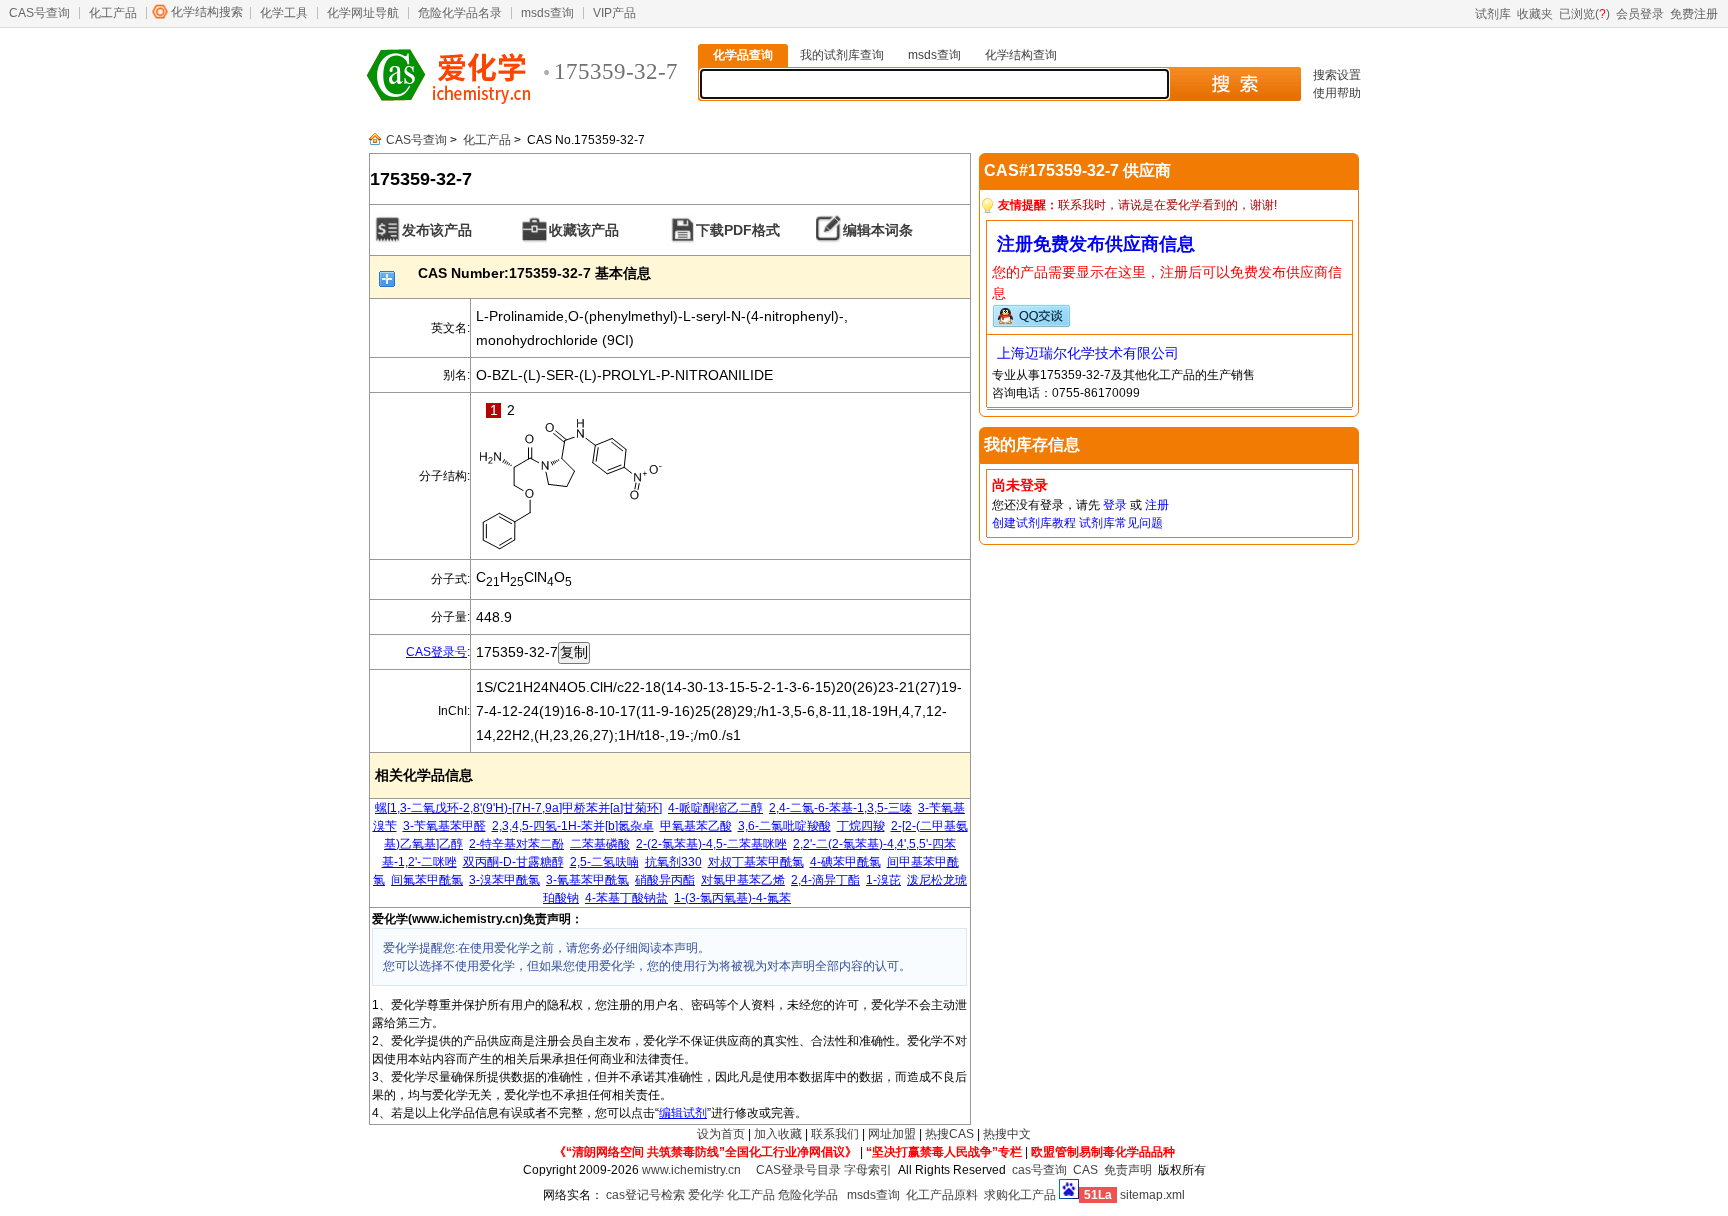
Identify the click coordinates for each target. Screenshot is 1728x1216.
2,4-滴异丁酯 (825, 880)
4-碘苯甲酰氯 (845, 862)
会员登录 (1640, 14)
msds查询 (547, 13)
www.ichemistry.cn (691, 1170)
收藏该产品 (584, 230)
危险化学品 (808, 1195)
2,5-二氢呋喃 (604, 862)
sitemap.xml (1152, 1195)
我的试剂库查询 (842, 55)
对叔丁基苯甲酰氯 (756, 862)
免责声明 (1128, 1170)
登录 (1115, 505)
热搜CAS (949, 1134)
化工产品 (113, 13)
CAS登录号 (436, 652)
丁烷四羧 (861, 826)
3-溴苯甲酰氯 (504, 880)
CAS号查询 (39, 13)
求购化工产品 (1020, 1195)
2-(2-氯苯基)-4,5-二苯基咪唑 (711, 844)
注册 (1157, 505)
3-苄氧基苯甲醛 (444, 826)
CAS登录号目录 (798, 1170)
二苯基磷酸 (600, 844)
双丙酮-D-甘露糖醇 (513, 862)
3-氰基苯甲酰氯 (587, 880)
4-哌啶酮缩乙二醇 (715, 808)
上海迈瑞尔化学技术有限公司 (1088, 353)
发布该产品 (437, 230)
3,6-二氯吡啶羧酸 (784, 826)
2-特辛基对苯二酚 (516, 844)
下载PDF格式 (738, 230)
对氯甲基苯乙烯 (743, 880)
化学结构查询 (1021, 55)
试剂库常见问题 (1121, 523)
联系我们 (835, 1134)
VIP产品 (614, 13)
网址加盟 (892, 1134)
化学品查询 (743, 55)
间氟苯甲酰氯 (427, 880)
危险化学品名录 (460, 13)
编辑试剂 (683, 1113)
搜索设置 (1337, 75)
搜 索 (1234, 84)
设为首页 (721, 1134)
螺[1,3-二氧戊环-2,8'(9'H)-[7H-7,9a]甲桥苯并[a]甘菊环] (518, 808)
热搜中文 (1007, 1134)
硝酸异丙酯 (665, 880)
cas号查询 (1039, 1170)
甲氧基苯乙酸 (696, 826)
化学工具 (284, 13)
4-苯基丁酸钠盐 (626, 898)
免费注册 (1694, 14)
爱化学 (706, 1195)
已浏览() (1584, 14)
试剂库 (1493, 14)
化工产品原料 (942, 1195)
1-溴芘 (883, 880)
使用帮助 (1337, 93)
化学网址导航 (363, 13)
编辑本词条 (878, 230)
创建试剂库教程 (1034, 523)
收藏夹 (1535, 14)
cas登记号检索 (645, 1195)
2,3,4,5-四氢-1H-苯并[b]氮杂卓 (573, 826)
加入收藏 (778, 1134)
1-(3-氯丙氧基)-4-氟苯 (732, 898)
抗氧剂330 (673, 862)
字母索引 (868, 1170)
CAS (1085, 1170)
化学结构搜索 (207, 12)
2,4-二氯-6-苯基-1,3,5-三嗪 (840, 808)
